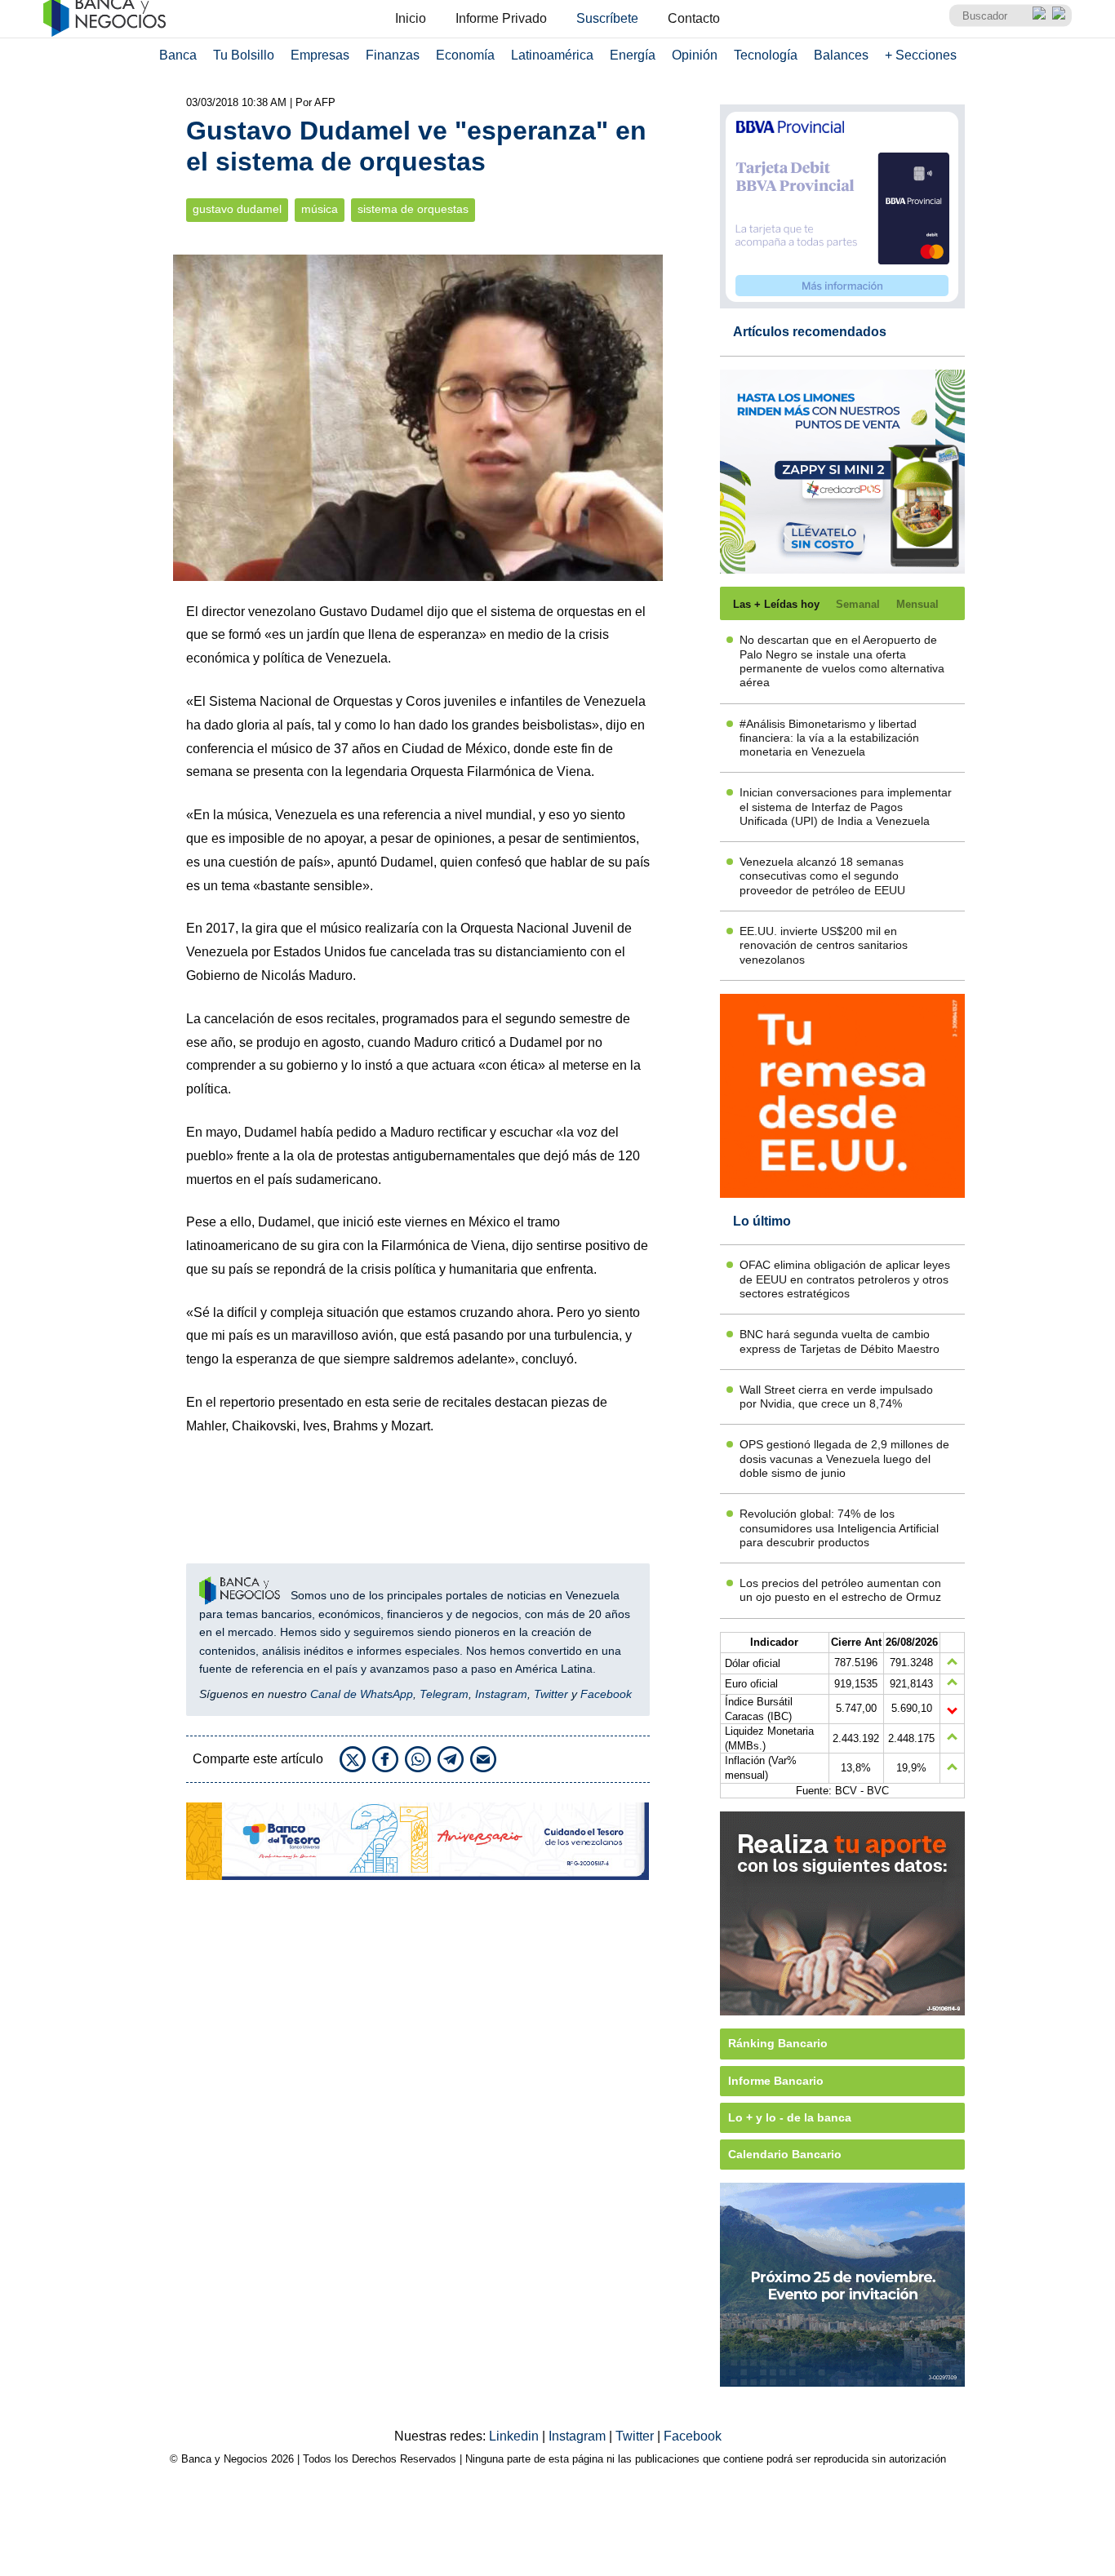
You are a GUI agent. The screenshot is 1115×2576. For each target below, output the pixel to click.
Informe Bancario (776, 2081)
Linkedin (515, 2436)
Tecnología (766, 55)
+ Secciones (921, 55)
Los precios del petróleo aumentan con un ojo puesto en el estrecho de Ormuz (840, 1590)
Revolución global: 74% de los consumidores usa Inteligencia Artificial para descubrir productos (839, 1528)
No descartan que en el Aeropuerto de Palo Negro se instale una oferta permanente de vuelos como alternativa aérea (842, 661)
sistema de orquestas (413, 209)
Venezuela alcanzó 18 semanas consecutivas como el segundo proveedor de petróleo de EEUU (822, 876)
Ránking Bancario (778, 2043)
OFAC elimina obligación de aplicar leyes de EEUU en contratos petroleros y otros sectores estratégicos (845, 1279)
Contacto (694, 18)
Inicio (411, 18)
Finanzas (393, 55)
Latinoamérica (552, 55)
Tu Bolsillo (244, 55)
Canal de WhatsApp (362, 1694)
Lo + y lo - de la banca (790, 2117)
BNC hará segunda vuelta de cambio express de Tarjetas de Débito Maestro (840, 1341)
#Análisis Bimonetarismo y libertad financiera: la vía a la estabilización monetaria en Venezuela (829, 738)
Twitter (551, 1694)
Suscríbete (607, 18)
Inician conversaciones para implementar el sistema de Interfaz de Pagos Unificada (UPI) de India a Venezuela (846, 807)
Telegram (444, 1694)
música (320, 209)
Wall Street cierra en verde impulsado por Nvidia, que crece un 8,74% (836, 1397)
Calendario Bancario (785, 2154)
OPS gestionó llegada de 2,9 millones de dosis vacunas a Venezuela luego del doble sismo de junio (844, 1459)
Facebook (606, 1694)
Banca (178, 55)
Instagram (501, 1694)
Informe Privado (501, 18)
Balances (841, 55)
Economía (465, 55)
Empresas (320, 55)
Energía (633, 55)
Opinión (695, 55)
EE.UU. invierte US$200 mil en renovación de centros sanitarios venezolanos (824, 945)
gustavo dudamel (237, 209)
